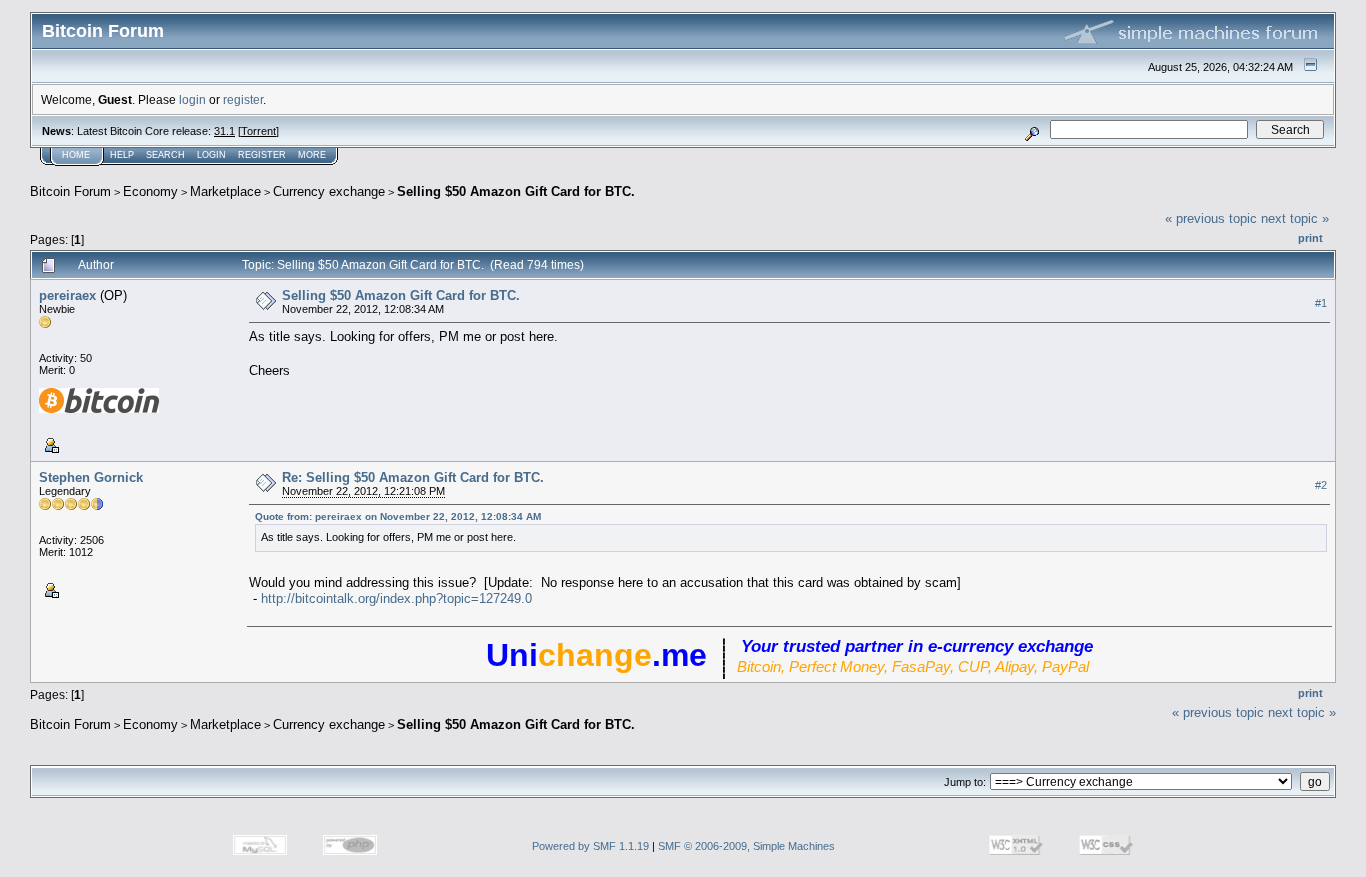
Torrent (258, 131)
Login (211, 155)
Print (1310, 238)
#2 (1321, 485)
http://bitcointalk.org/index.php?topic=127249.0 (396, 598)
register (243, 99)
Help (122, 155)
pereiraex (67, 295)
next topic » (1295, 218)
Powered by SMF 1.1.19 (590, 846)
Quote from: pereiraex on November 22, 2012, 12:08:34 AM (398, 516)
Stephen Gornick (91, 477)
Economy (150, 191)
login (192, 99)
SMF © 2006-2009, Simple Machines (746, 846)
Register (262, 155)
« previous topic (1211, 218)
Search (165, 155)
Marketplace (225, 191)
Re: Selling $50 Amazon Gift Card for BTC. (413, 477)
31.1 (224, 131)
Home (76, 155)
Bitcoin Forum (70, 191)
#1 (1321, 303)
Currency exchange (329, 191)
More (312, 155)
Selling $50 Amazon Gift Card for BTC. (516, 191)
